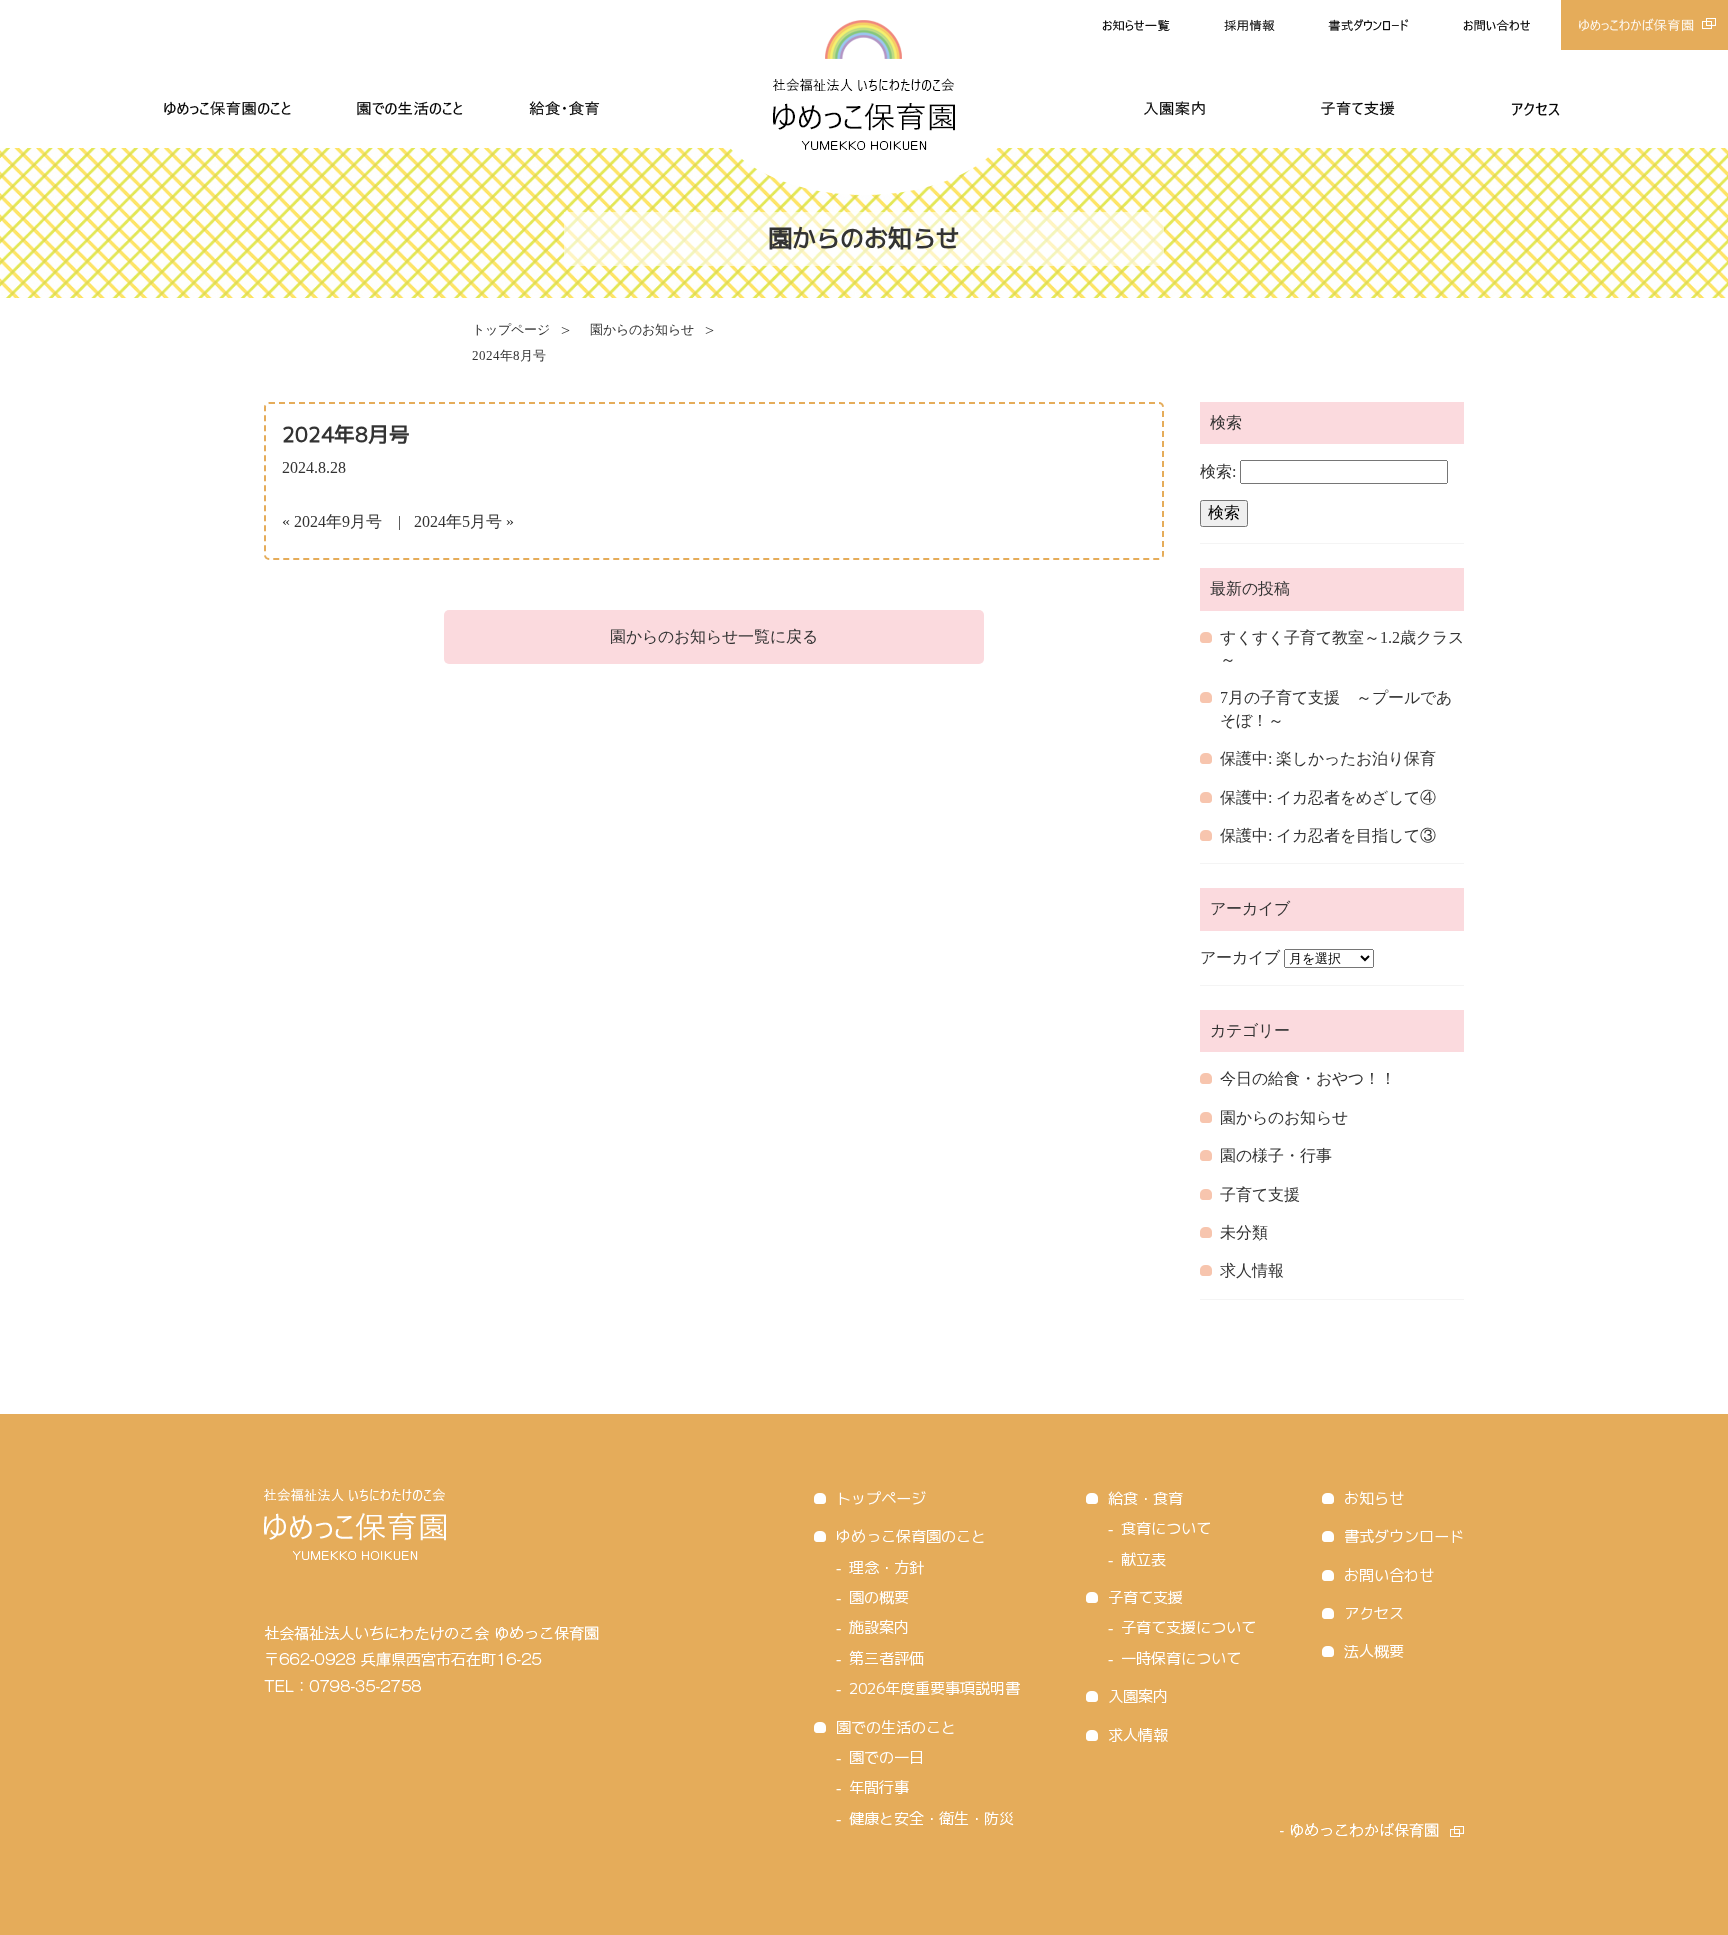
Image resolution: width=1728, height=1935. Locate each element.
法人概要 (1374, 1651)
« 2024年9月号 (332, 521)
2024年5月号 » (464, 521)
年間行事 (879, 1787)
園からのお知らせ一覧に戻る (714, 636)
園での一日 (886, 1757)
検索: (1218, 471)
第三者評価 (886, 1658)
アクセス (1374, 1613)
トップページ (511, 330)
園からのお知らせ (642, 330)
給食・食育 (1145, 1498)
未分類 (1244, 1232)
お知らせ (1374, 1498)
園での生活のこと (896, 1727)
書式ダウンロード (1404, 1536)
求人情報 (1252, 1270)
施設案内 (879, 1627)
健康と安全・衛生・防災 (931, 1818)
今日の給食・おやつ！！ (1308, 1078)
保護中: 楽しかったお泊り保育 (1328, 758)
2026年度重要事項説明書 (934, 1688)
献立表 (1143, 1559)
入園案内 (1138, 1696)
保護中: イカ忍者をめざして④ (1328, 797)
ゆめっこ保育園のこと (911, 1536)
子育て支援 (1260, 1194)
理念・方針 (886, 1567)
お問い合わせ (1389, 1575)
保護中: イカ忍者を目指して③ (1328, 835)
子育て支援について (1188, 1627)
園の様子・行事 (1276, 1155)
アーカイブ (1240, 957)
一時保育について (1181, 1658)
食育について (1166, 1528)
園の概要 (879, 1597)
